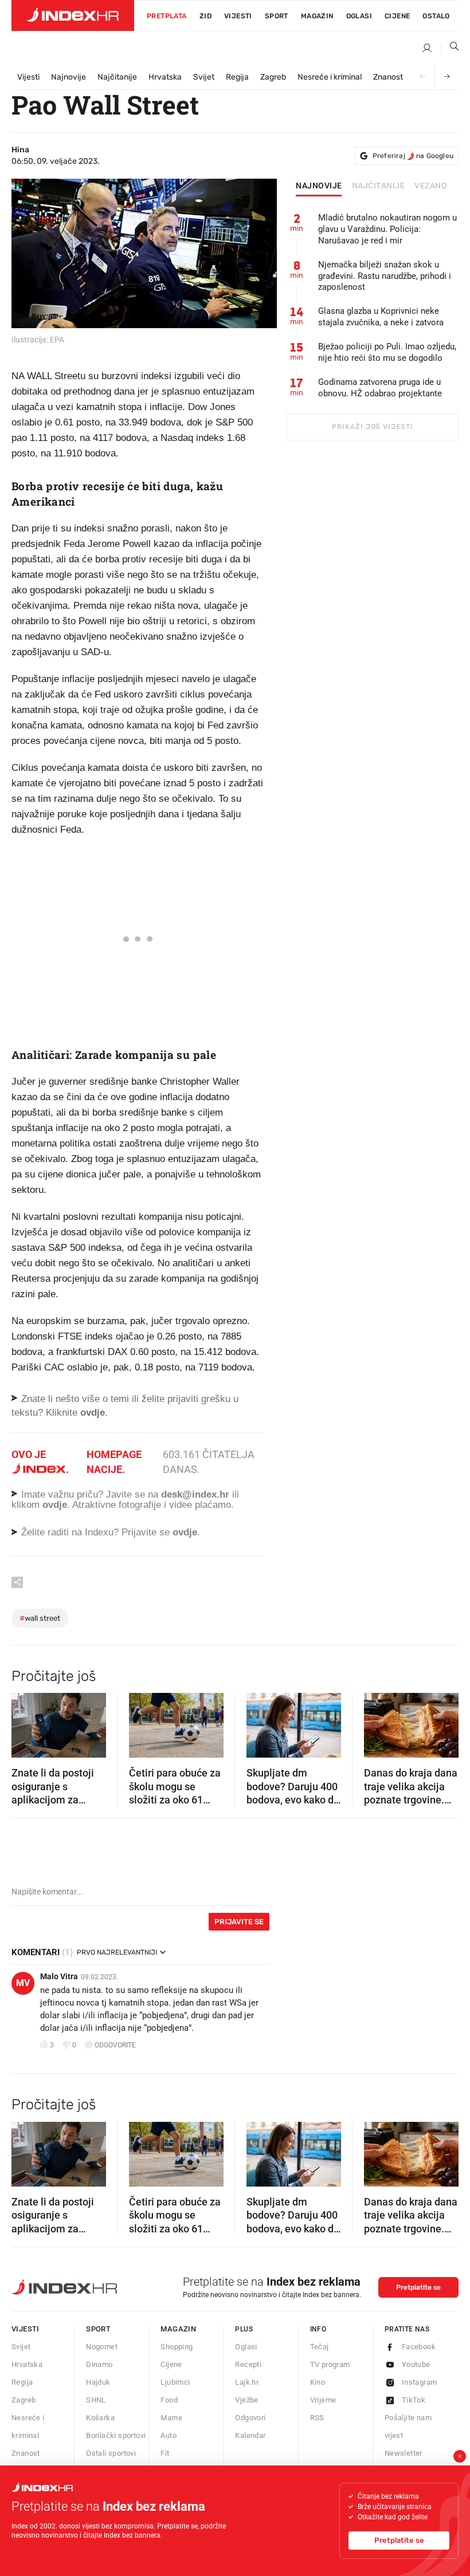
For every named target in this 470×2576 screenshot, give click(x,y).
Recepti (248, 2364)
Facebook (419, 2347)
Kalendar (250, 2435)
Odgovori (250, 2418)
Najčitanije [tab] (379, 186)
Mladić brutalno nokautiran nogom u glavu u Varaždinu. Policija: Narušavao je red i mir (387, 229)
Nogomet (102, 2347)
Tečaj (320, 2347)
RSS (317, 2418)
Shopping (177, 2347)
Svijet (204, 77)
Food (169, 2400)
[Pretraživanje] (450, 49)
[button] (26, 1722)
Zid (205, 16)
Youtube (416, 2364)
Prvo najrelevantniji (117, 1952)
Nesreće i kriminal (330, 77)
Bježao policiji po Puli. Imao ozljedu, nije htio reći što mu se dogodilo (387, 352)
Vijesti (238, 16)
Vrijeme (323, 2400)
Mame (171, 2418)
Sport (277, 16)
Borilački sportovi (116, 2435)
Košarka (100, 2418)
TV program (330, 2364)
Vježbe (246, 2400)
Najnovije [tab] (319, 186)
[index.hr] (73, 15)
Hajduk (98, 2382)
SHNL (96, 2400)
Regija (237, 77)
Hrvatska (165, 77)
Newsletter (404, 2453)
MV (23, 1983)
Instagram (420, 2382)
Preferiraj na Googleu (413, 156)
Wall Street (40, 1618)
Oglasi (359, 16)
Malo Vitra (59, 1976)
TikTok (414, 2400)
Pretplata (167, 16)
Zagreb (273, 77)
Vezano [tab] (431, 186)
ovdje (55, 1505)
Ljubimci (175, 2382)
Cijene (397, 16)
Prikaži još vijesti (372, 427)
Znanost (388, 77)
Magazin (178, 2329)
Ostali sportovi (111, 2453)
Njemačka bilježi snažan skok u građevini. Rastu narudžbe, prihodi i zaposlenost (385, 276)
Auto (169, 2435)
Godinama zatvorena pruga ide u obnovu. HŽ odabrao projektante (380, 388)
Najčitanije (117, 77)
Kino (318, 2382)
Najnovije (68, 77)
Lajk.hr (247, 2382)
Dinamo (99, 2364)
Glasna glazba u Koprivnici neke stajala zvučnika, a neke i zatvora (381, 317)
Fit (165, 2453)
